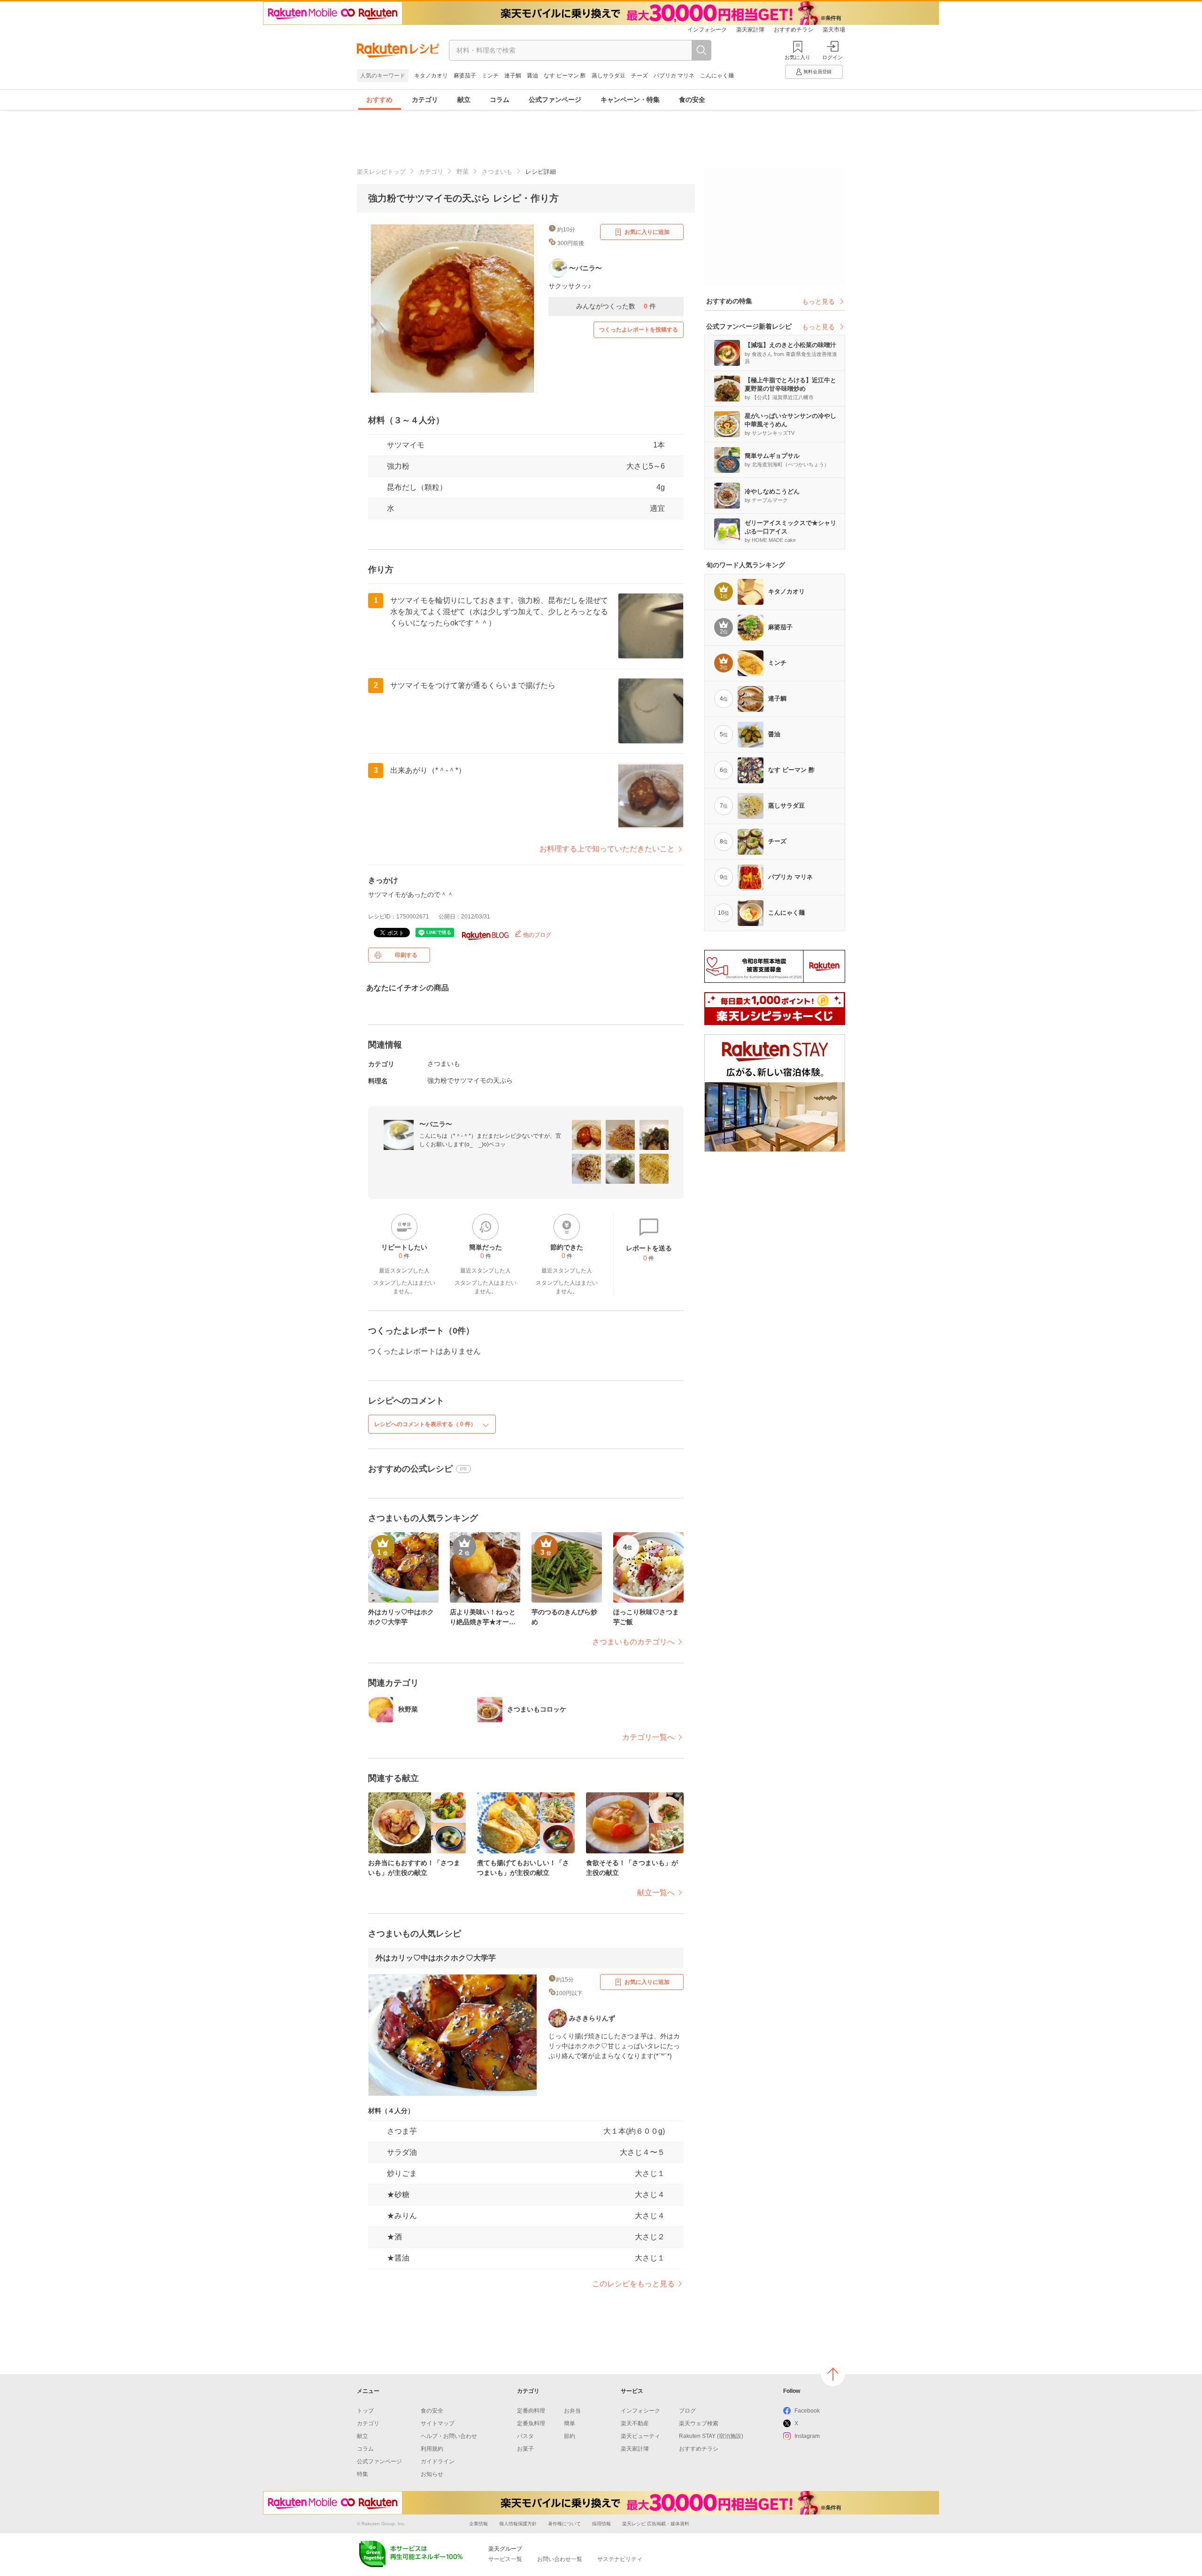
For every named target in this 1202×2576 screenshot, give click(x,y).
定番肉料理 (531, 2411)
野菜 (462, 172)
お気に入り (797, 57)
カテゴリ (425, 100)
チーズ (640, 76)
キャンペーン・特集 (630, 100)
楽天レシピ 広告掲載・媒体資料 (656, 2524)
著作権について (564, 2524)
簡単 (570, 2423)
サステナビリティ (620, 2559)
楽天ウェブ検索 (699, 2423)
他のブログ (536, 935)
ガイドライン (438, 2461)
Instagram (807, 2436)
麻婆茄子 (465, 76)
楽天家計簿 (750, 30)
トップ (365, 2411)
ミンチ (490, 76)
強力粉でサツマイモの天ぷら (470, 1080)
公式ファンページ (555, 100)
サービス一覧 (505, 2559)
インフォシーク (707, 30)
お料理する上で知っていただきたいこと (607, 849)
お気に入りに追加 (647, 232)
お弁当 (572, 2411)
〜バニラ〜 (436, 1124)
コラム (500, 100)
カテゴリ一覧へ (648, 1737)
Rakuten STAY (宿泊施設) (711, 2436)
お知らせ (432, 2474)
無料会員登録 (817, 72)
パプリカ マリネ (674, 76)
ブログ (687, 2411)
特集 (362, 2474)
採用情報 (601, 2524)
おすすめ (379, 100)
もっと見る (818, 301)
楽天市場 (834, 30)
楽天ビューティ (640, 2436)
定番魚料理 (531, 2423)
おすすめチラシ (794, 30)
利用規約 (432, 2449)
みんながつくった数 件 (616, 306)
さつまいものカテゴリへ (633, 1642)
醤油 (532, 76)
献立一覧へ (656, 1893)
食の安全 (692, 100)
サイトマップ (438, 2423)
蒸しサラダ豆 (609, 76)
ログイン (832, 57)
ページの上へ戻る (833, 2374)
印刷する (406, 955)
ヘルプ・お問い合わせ (449, 2436)
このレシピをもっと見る (633, 2284)
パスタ (525, 2436)
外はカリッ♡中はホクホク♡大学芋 (436, 1958)
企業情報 (478, 2524)
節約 (570, 2436)
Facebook (807, 2411)
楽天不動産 (635, 2423)
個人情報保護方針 (518, 2524)
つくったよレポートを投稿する (639, 330)
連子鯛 (513, 76)
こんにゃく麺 (717, 76)
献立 (464, 100)
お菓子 (525, 2449)
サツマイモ (406, 445)
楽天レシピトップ (381, 172)
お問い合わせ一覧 (560, 2559)
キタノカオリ (431, 76)
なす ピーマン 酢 (565, 76)
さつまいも (497, 172)
